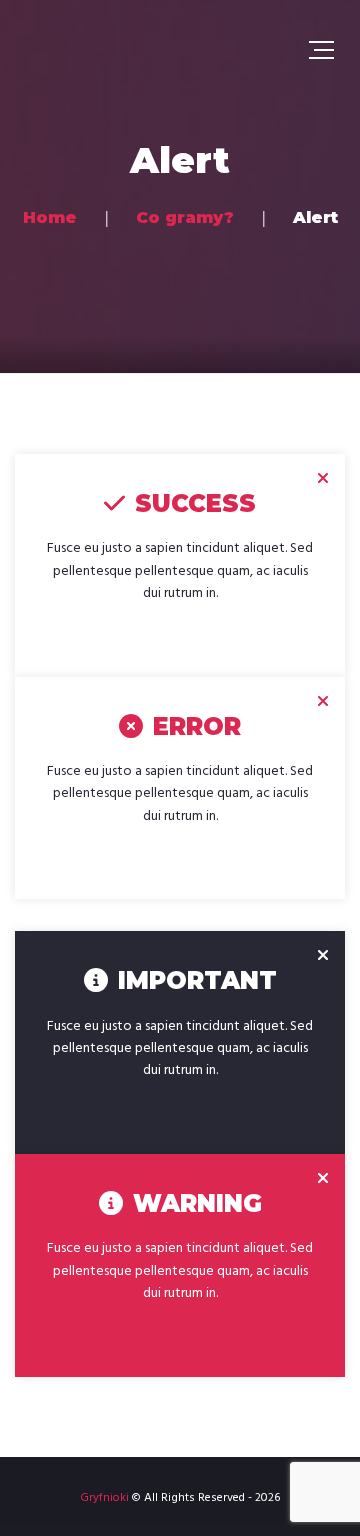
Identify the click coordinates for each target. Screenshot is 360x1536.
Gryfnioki (104, 1498)
